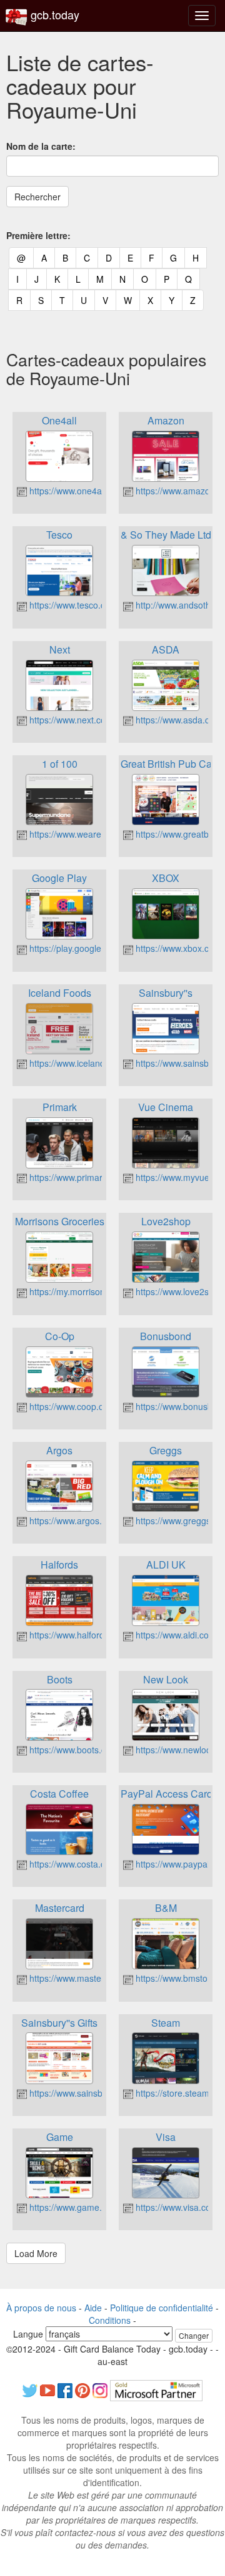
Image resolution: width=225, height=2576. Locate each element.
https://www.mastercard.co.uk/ (87, 1978)
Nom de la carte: (41, 146)
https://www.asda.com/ (179, 720)
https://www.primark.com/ (78, 1177)
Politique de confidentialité (162, 2308)
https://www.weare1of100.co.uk (90, 834)
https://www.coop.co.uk (73, 1406)
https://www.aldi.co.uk (177, 1635)
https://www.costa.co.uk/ (76, 1864)
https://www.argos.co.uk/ (76, 1521)
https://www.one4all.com (76, 491)
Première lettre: (38, 235)
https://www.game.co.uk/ (76, 2207)
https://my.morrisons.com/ (79, 1291)
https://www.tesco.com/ (73, 605)
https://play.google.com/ (75, 948)
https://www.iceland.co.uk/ (79, 1063)
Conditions (110, 2320)
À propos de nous (41, 2308)
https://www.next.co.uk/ (73, 720)
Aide (93, 2308)
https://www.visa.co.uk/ (179, 2207)
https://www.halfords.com (77, 1635)
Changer (194, 2335)
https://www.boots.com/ (74, 1750)
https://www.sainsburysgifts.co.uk (93, 2093)
